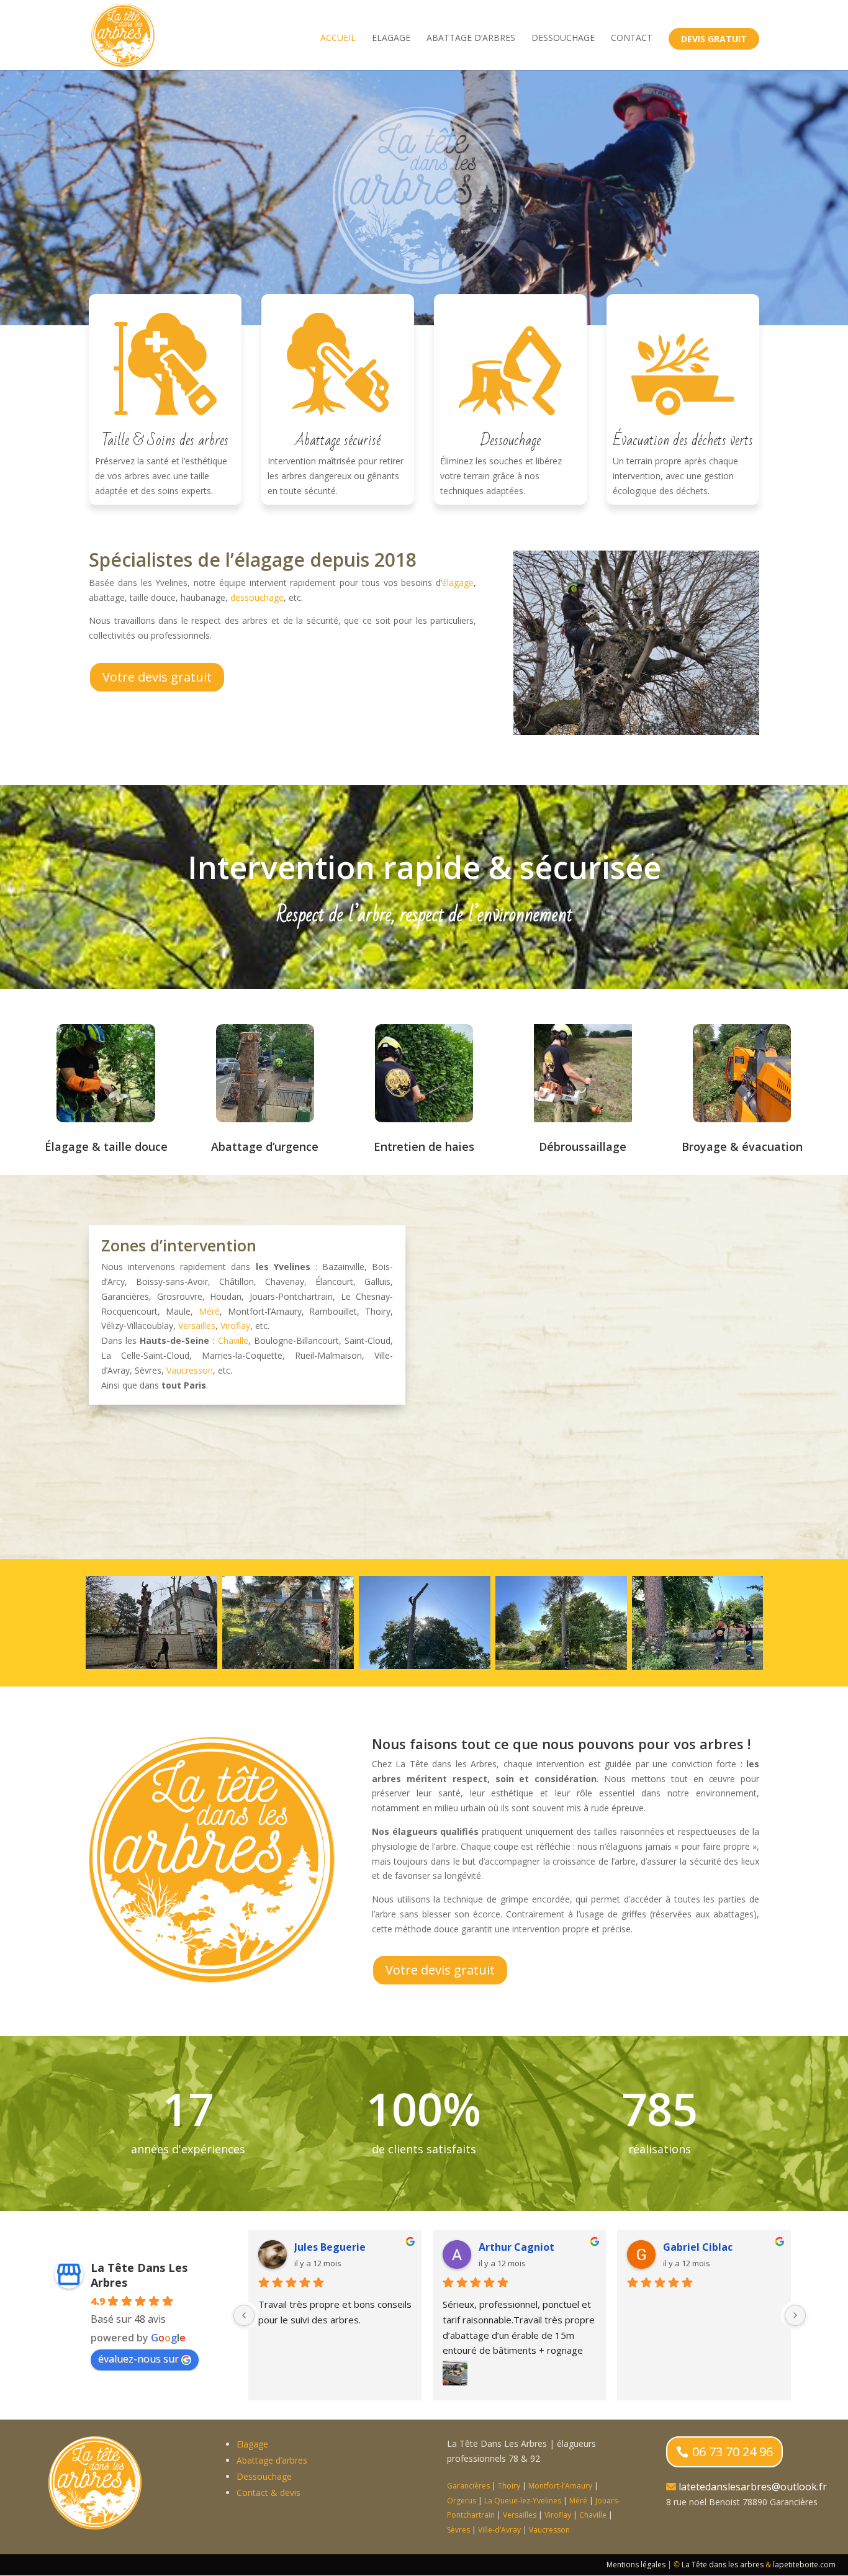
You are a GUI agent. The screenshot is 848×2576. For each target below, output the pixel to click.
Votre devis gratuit (157, 677)
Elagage (391, 38)
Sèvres (458, 2530)
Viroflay (235, 1326)
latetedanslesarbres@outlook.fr (753, 2487)
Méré (209, 1311)
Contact (632, 38)
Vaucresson (190, 1370)
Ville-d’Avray (499, 2530)
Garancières (468, 2486)
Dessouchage (563, 38)
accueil (338, 38)
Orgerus (462, 2501)
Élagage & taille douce (106, 1146)
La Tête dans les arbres (723, 2565)
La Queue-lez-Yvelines (523, 2501)
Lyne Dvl (315, 2247)
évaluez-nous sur (138, 2359)
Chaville (233, 1340)
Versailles (197, 1326)
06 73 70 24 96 (733, 2452)
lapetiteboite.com (804, 2565)
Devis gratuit (714, 39)
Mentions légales (636, 2565)
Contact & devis (268, 2493)
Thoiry (509, 2486)
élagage (458, 583)
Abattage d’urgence (265, 1146)
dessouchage (257, 597)
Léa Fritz (685, 2247)
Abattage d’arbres (471, 38)
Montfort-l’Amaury (560, 2486)
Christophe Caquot (526, 2247)
